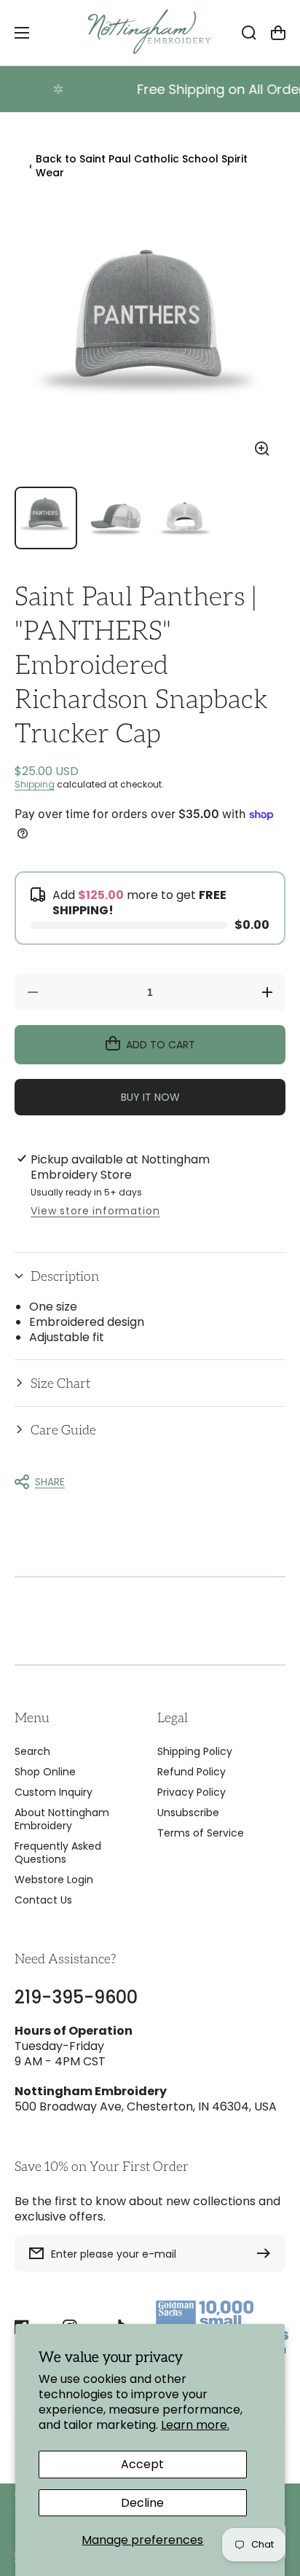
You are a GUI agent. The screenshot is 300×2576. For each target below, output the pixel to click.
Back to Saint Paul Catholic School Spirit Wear (138, 166)
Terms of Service (201, 1833)
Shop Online (45, 1772)
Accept (142, 2464)
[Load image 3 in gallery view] (185, 518)
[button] (150, 1276)
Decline (142, 2503)
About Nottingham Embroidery (62, 1819)
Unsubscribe (188, 1813)
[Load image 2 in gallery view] (116, 518)
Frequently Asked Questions (58, 1853)
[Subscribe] (267, 2253)
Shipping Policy (195, 1751)
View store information (95, 1211)
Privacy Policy (192, 1792)
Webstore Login (54, 1880)
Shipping (35, 784)
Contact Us (43, 1900)
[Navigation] (22, 33)
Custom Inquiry (54, 1792)
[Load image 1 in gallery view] (46, 518)
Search (32, 1751)
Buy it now (150, 1097)
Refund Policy (192, 1772)
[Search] (249, 33)
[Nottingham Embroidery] (150, 33)
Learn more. (195, 2425)
